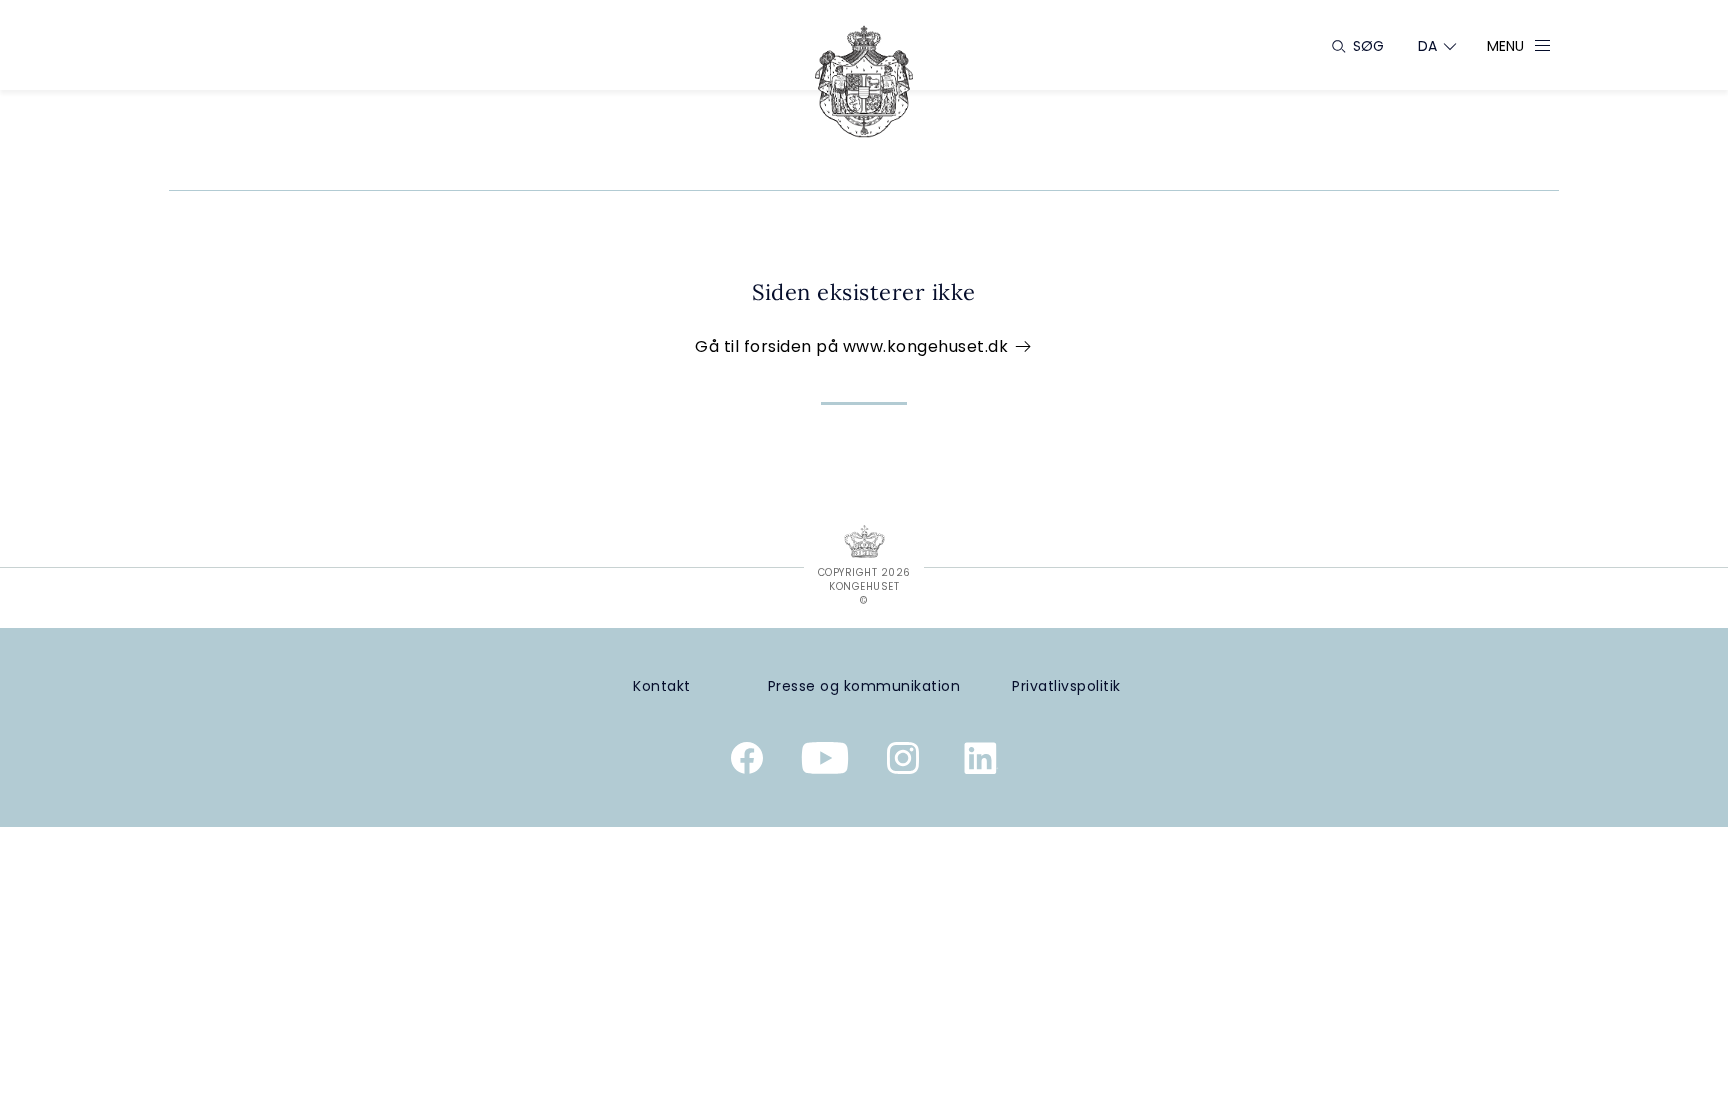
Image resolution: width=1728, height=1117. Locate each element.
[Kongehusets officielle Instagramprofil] (903, 762)
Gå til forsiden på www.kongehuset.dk (854, 346)
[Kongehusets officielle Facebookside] (747, 762)
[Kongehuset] (864, 81)
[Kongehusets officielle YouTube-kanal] (825, 762)
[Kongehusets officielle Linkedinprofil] (981, 762)
